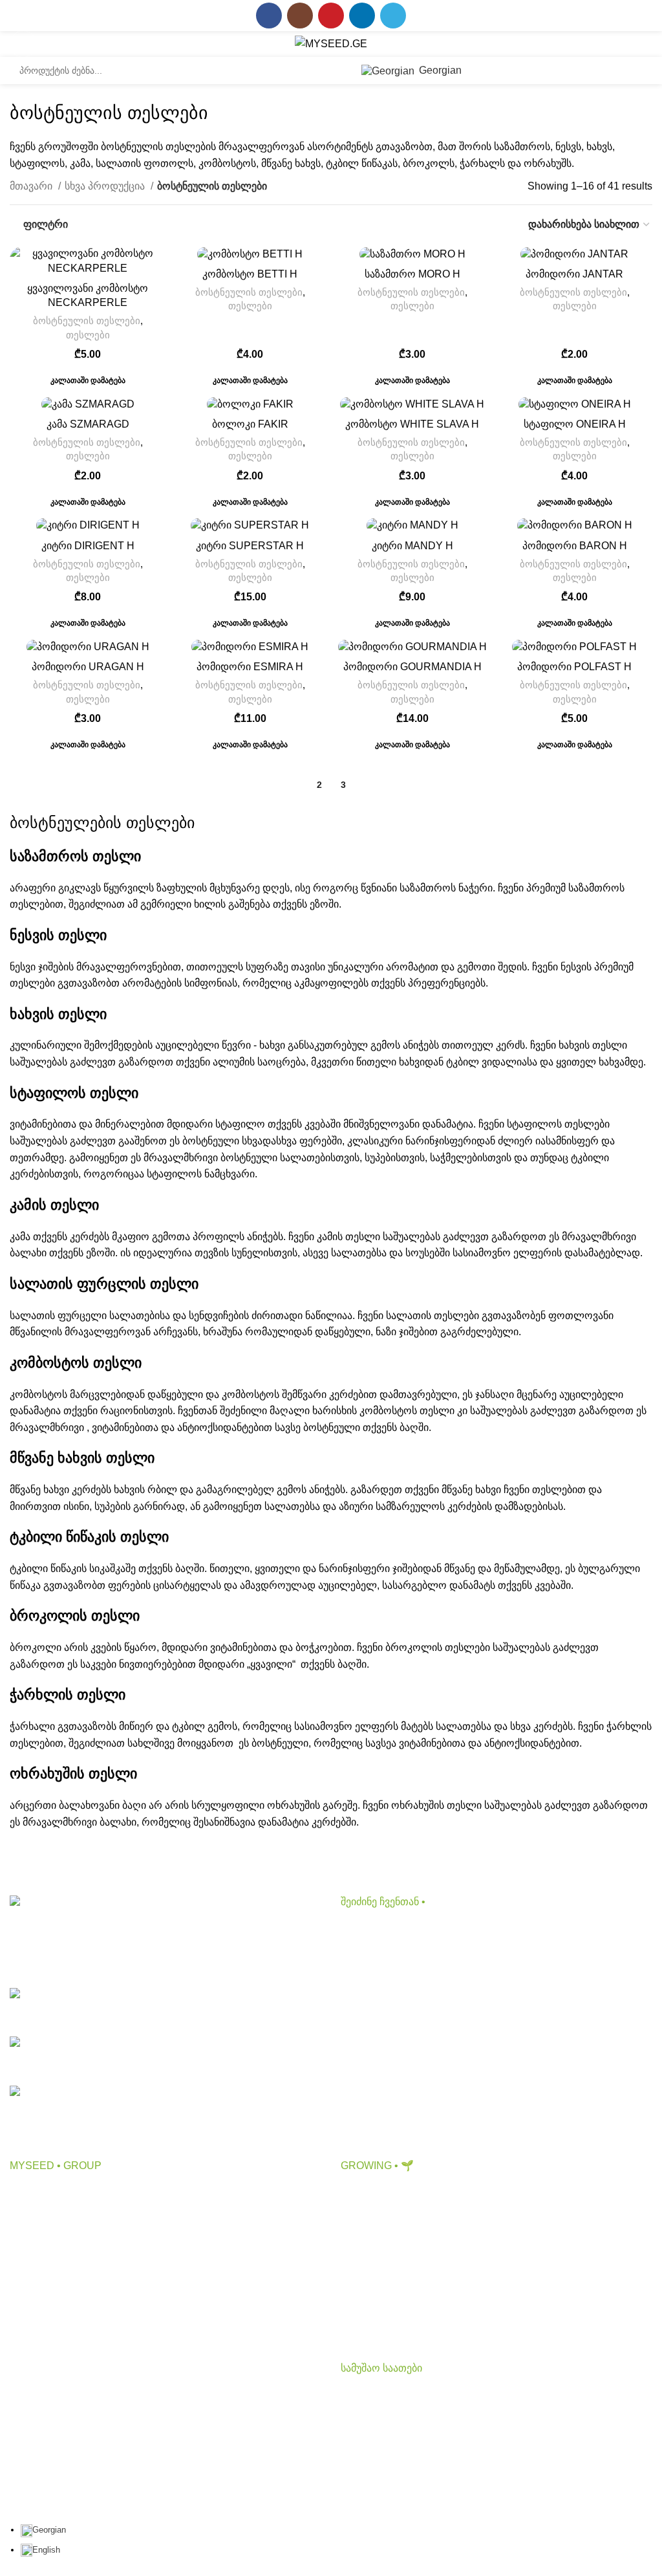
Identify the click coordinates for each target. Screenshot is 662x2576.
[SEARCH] (335, 71)
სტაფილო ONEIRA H (575, 424)
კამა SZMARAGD (88, 424)
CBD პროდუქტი (379, 1929)
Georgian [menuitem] (49, 2530)
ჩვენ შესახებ (39, 2193)
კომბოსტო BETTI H (250, 274)
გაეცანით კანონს (51, 2338)
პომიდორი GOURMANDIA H (412, 667)
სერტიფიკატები (48, 2314)
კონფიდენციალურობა (65, 2290)
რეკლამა (32, 2266)
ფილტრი (46, 224)
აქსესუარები (371, 1977)
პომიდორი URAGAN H (88, 667)
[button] (88, 379)
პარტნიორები (44, 2242)
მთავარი (32, 186)
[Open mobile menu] (23, 44)
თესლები (88, 335)
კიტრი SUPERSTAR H (250, 546)
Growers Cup (371, 2266)
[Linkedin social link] (362, 16)
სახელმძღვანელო (386, 2290)
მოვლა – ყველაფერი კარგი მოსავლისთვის (448, 2242)
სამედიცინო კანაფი (389, 2314)
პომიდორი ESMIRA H (250, 667)
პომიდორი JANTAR (574, 274)
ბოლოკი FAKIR (250, 424)
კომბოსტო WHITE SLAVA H (412, 424)
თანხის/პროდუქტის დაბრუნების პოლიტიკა (114, 2363)
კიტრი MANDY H (412, 546)
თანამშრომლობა (53, 2217)
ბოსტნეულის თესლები (87, 321)
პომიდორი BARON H (575, 546)
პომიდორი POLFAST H (574, 667)
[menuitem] (43, 2530)
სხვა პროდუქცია (106, 186)
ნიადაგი (361, 1953)
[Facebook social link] (269, 16)
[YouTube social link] (331, 16)
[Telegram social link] (393, 16)
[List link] (165, 2008)
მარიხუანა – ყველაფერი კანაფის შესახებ (442, 2193)
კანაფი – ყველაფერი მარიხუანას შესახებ (441, 2217)
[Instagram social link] (300, 16)
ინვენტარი (366, 2002)
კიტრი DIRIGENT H (88, 546)
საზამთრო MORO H (412, 274)
